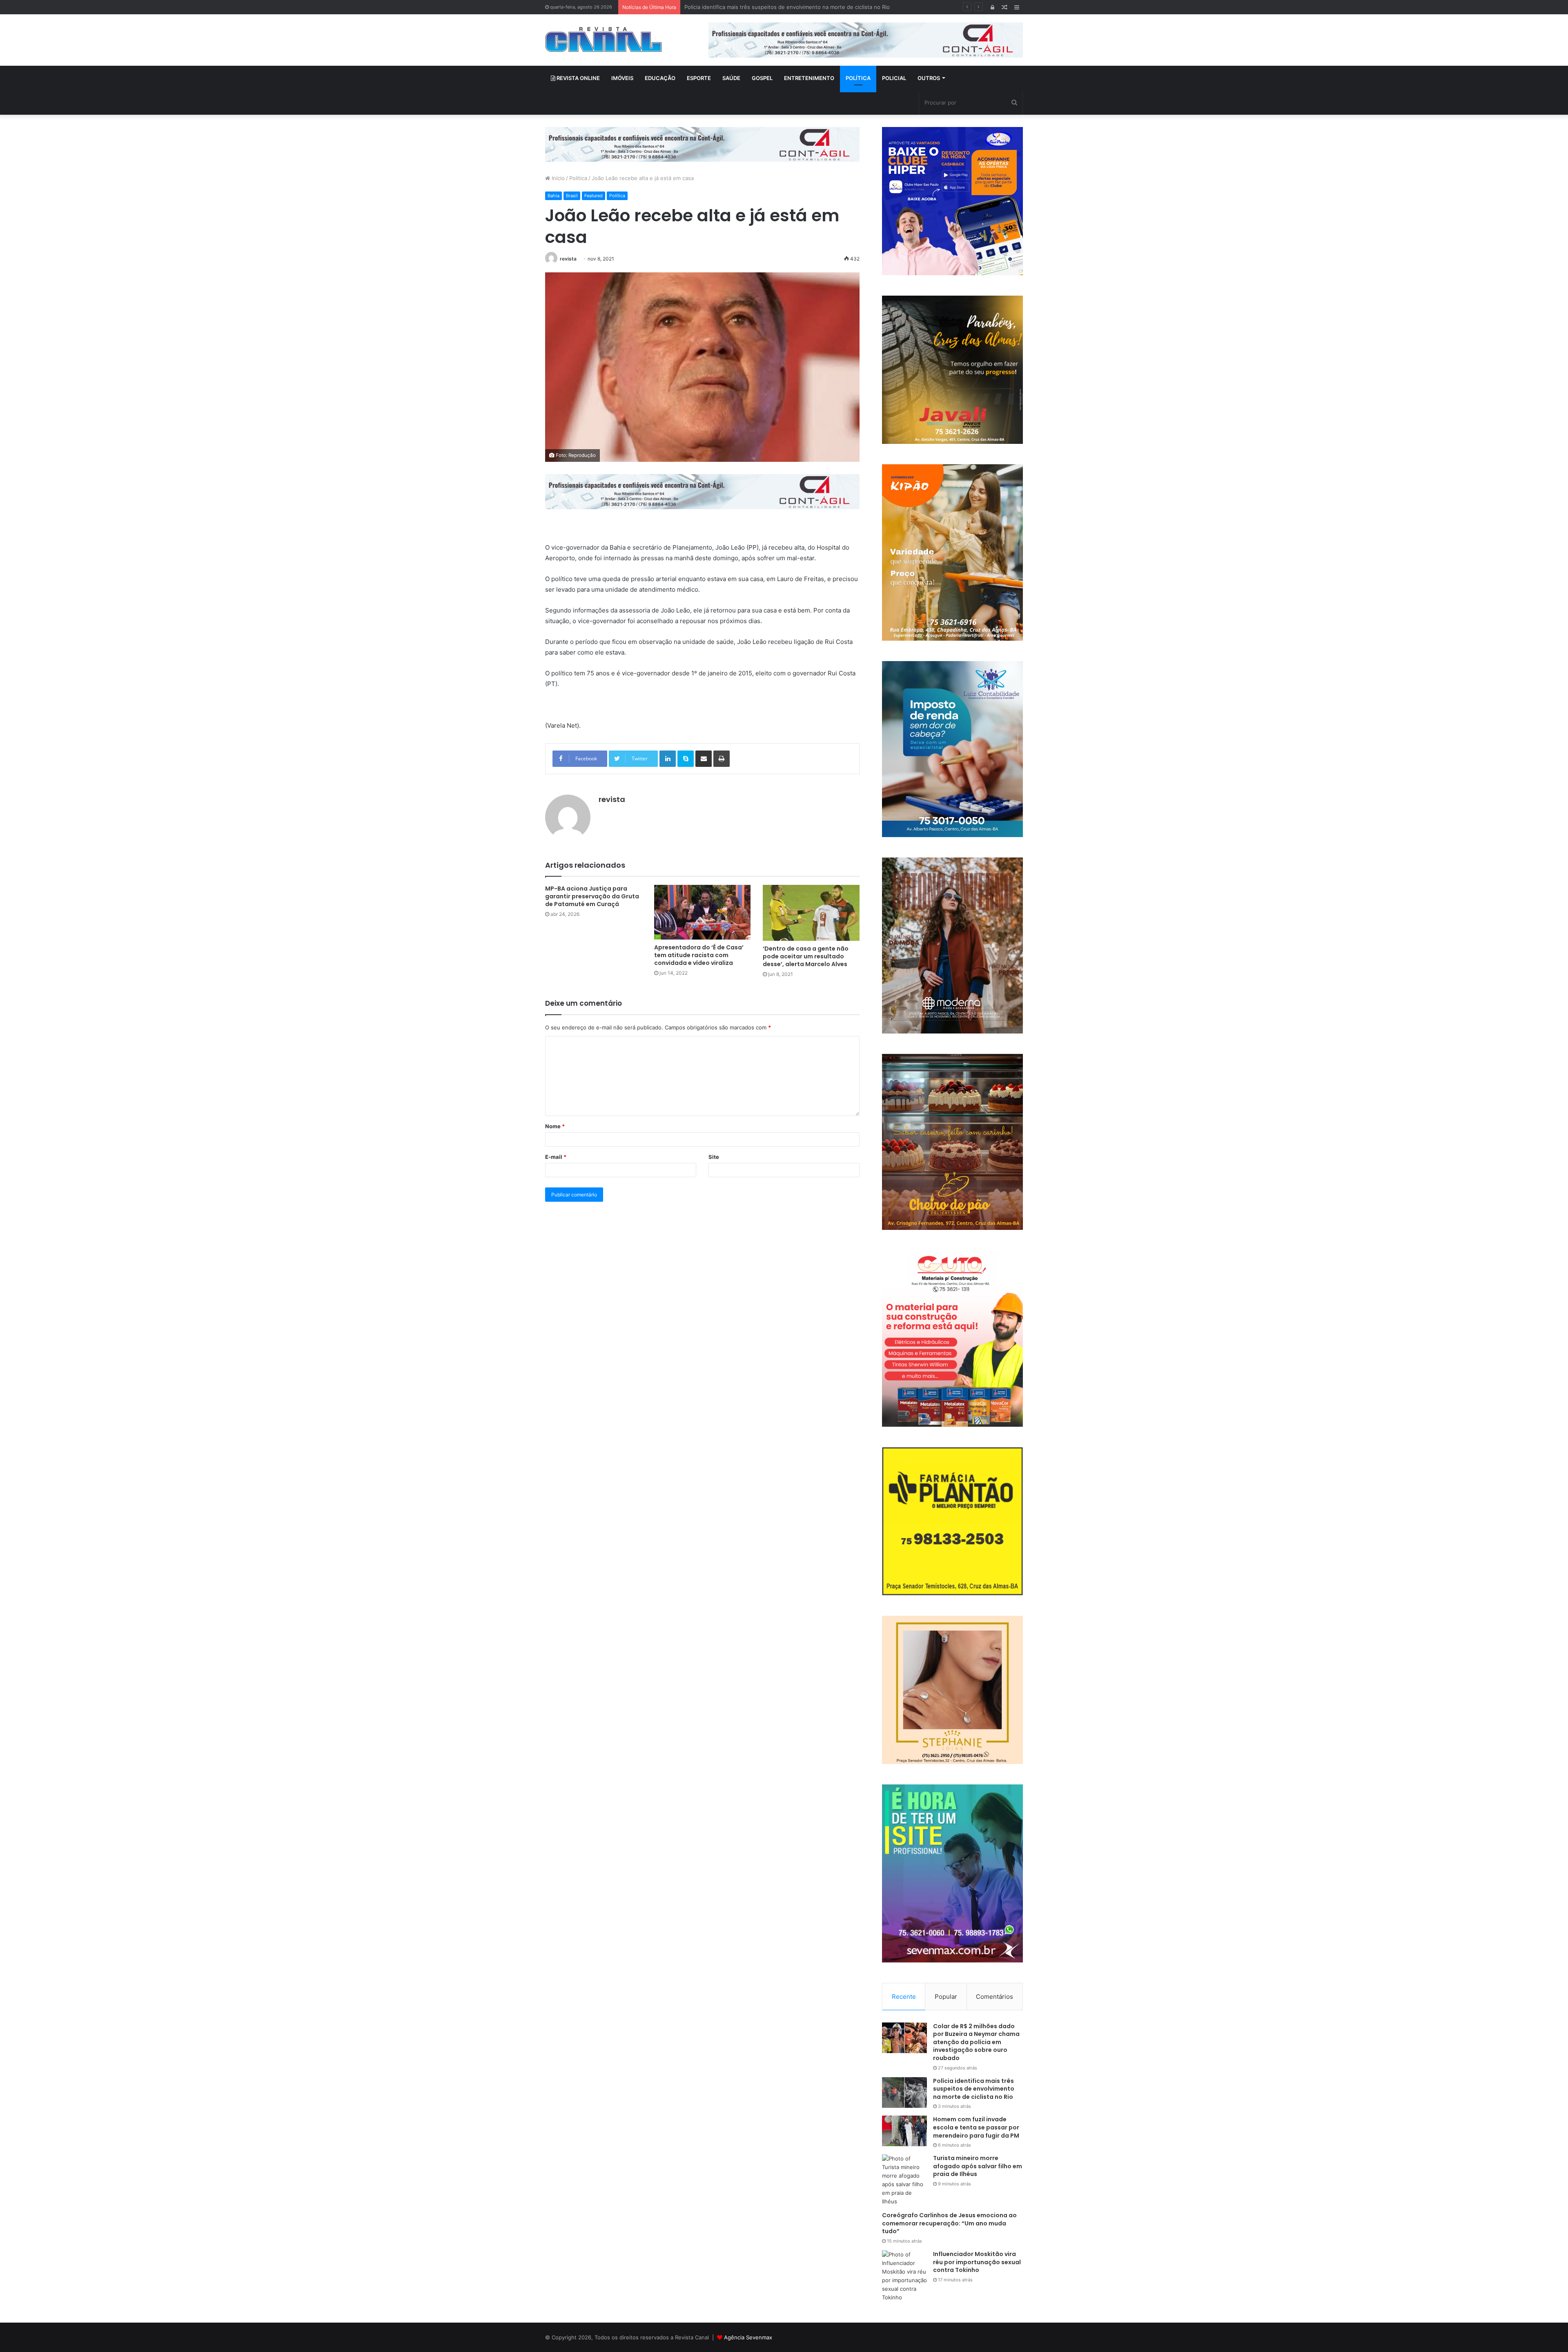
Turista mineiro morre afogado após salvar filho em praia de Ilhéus (978, 2166)
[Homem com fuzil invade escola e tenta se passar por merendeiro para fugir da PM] (904, 2131)
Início (557, 178)
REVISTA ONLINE (578, 78)
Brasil (572, 196)
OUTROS (929, 78)
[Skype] (686, 759)
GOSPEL (762, 78)
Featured (594, 196)
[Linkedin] (668, 759)
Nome (555, 1126)
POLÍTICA (858, 78)
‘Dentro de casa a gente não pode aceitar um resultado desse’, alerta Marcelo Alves (806, 956)
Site (714, 1157)
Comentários (994, 1997)
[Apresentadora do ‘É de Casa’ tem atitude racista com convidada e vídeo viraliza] (703, 912)
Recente (904, 1997)
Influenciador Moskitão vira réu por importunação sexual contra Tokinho (977, 2262)
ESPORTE (699, 78)
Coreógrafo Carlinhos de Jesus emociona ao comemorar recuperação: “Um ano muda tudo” (949, 2223)
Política (578, 178)
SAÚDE (731, 78)
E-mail (556, 1157)
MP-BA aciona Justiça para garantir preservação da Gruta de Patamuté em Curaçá (592, 896)
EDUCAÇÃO (660, 78)
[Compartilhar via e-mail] (704, 759)
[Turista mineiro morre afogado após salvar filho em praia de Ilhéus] (904, 2180)
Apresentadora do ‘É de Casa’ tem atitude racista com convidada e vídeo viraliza (699, 955)
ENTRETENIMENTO (809, 78)
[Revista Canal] (604, 39)
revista (568, 259)
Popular (946, 1997)
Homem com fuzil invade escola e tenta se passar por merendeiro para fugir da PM (790, 7)
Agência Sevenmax (748, 2337)
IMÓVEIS (622, 78)
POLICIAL (894, 78)
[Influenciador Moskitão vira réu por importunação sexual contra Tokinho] (904, 2276)
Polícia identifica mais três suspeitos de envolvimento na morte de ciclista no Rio (974, 2089)
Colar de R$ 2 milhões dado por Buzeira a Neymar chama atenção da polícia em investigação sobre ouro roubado (976, 2042)
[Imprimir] (722, 759)
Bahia (553, 196)
